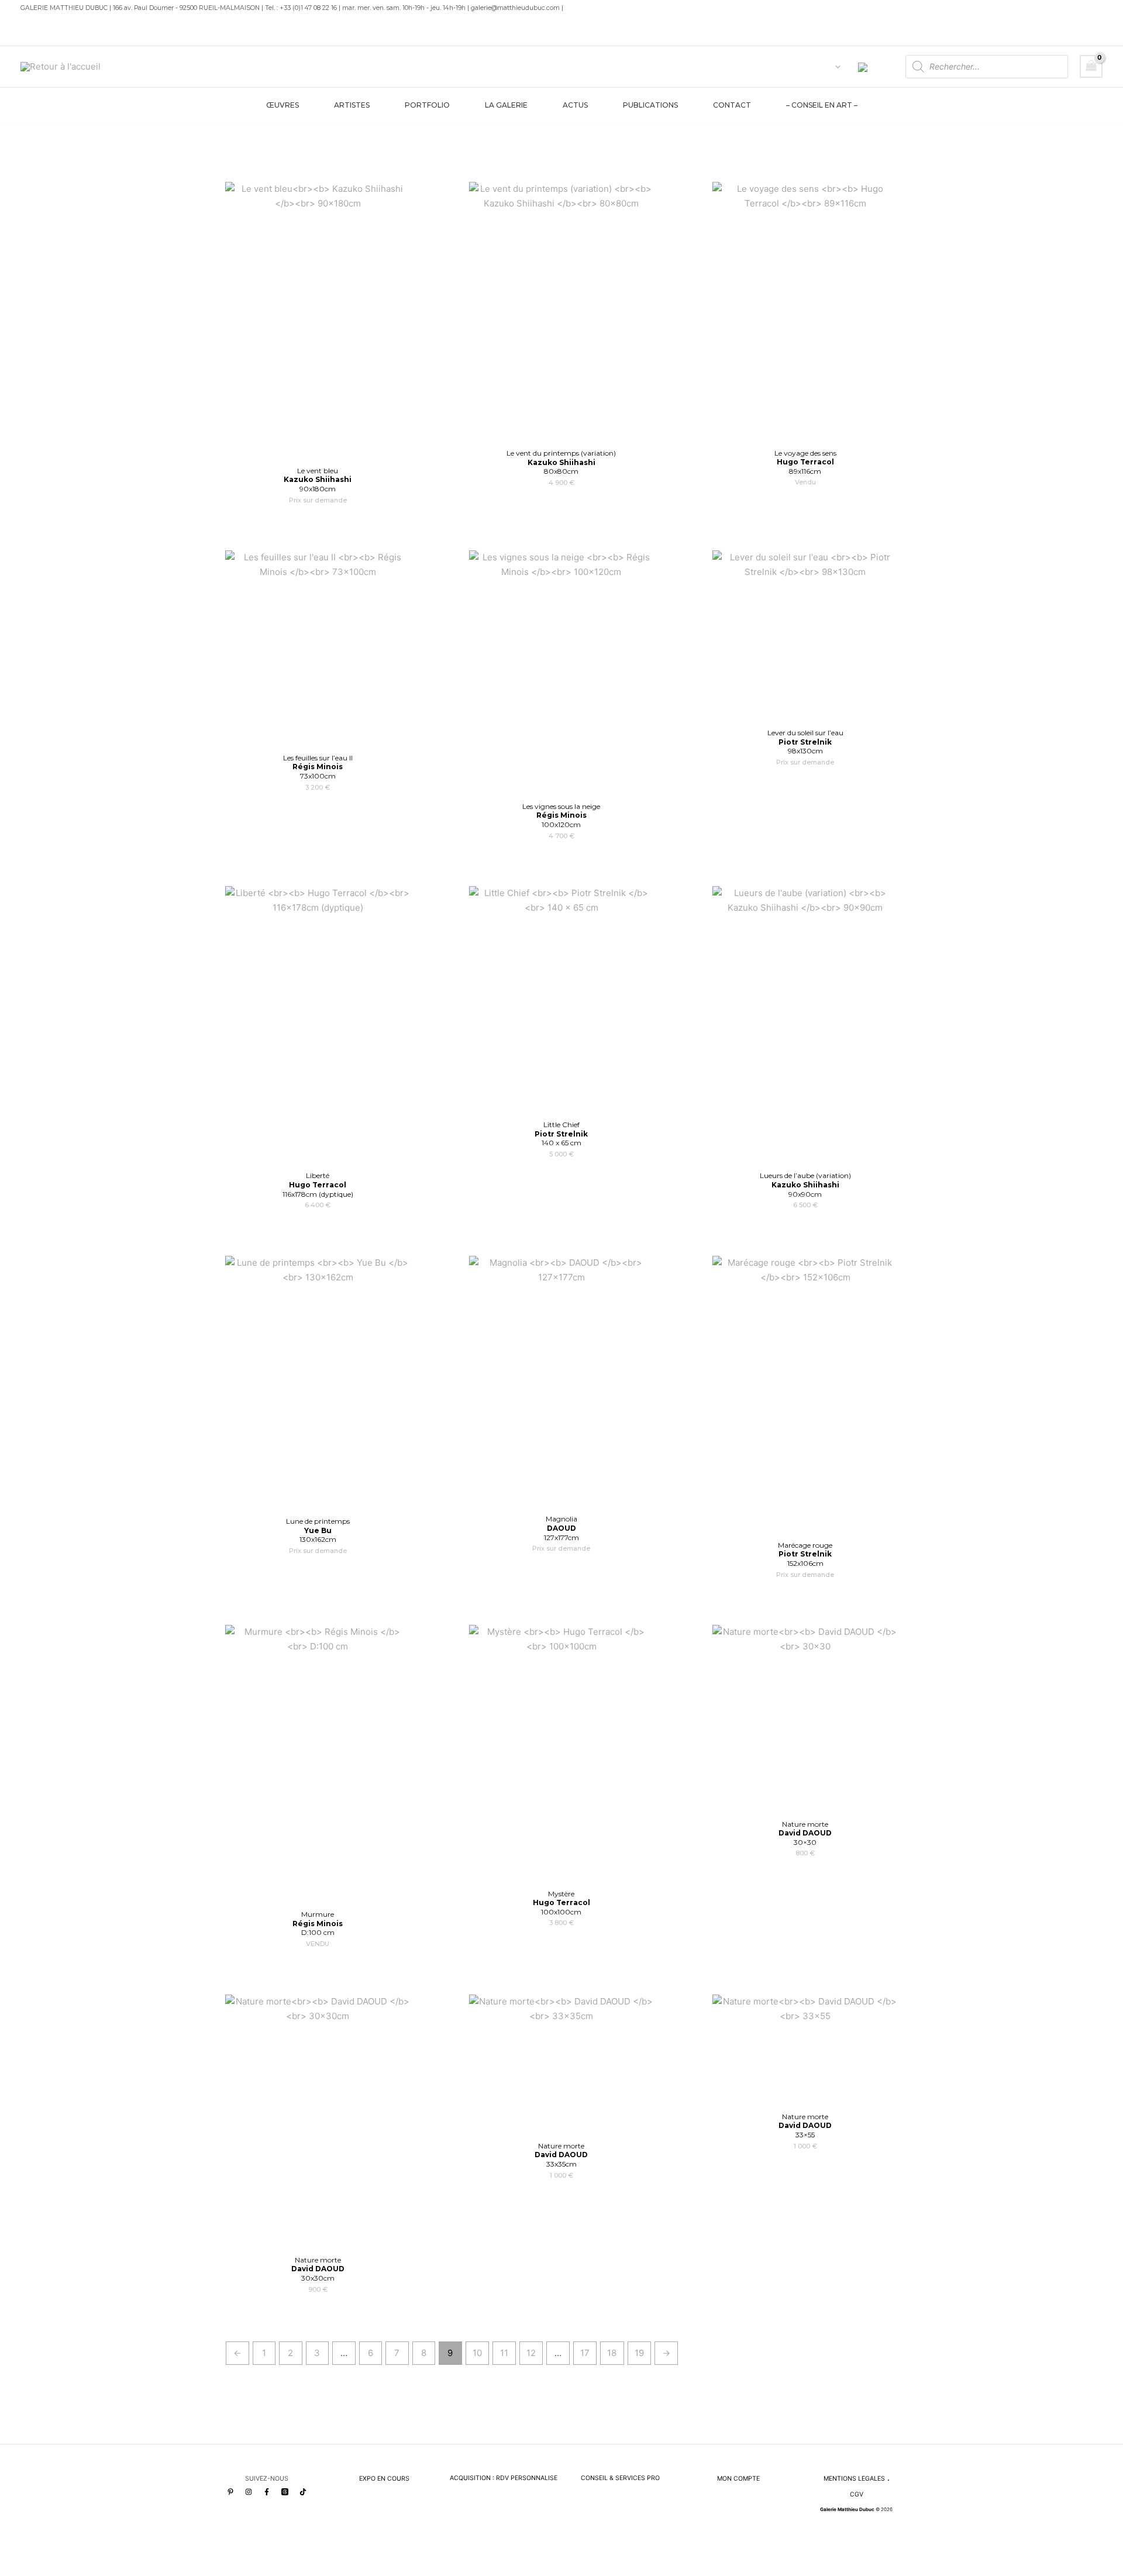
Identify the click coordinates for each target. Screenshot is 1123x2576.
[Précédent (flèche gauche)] (12, 2570)
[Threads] (285, 2492)
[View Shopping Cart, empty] (1091, 66)
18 (612, 2353)
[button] (835, 67)
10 (477, 2353)
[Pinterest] (230, 2492)
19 (639, 2353)
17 (585, 2353)
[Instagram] (249, 2492)
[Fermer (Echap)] (93, 2553)
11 (504, 2353)
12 (531, 2353)
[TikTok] (303, 2492)
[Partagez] (66, 2553)
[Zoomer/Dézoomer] (12, 2553)
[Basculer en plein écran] (39, 2553)
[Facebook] (267, 2492)
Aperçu (318, 448)
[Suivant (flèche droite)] (39, 2570)
